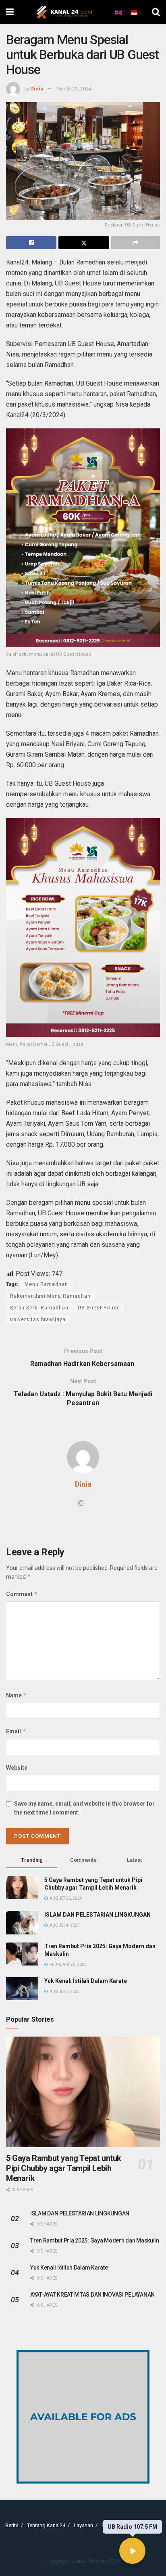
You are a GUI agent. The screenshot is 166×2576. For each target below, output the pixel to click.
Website (17, 1768)
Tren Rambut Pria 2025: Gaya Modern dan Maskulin (95, 2240)
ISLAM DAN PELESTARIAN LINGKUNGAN (98, 1915)
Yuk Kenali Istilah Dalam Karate (86, 1981)
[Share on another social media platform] (136, 243)
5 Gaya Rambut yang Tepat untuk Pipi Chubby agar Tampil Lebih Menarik (64, 2168)
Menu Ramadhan (46, 1284)
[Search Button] (156, 12)
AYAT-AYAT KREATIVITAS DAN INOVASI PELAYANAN (92, 2295)
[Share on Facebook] (31, 243)
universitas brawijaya (38, 1319)
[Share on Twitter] (84, 243)
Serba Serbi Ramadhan (39, 1308)
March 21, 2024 (74, 89)
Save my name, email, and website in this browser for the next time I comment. (84, 1808)
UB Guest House (99, 1308)
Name (17, 1695)
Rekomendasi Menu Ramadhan (50, 1296)
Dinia (37, 89)
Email (16, 1731)
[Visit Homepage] (64, 12)
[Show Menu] (10, 12)
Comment (22, 1594)
